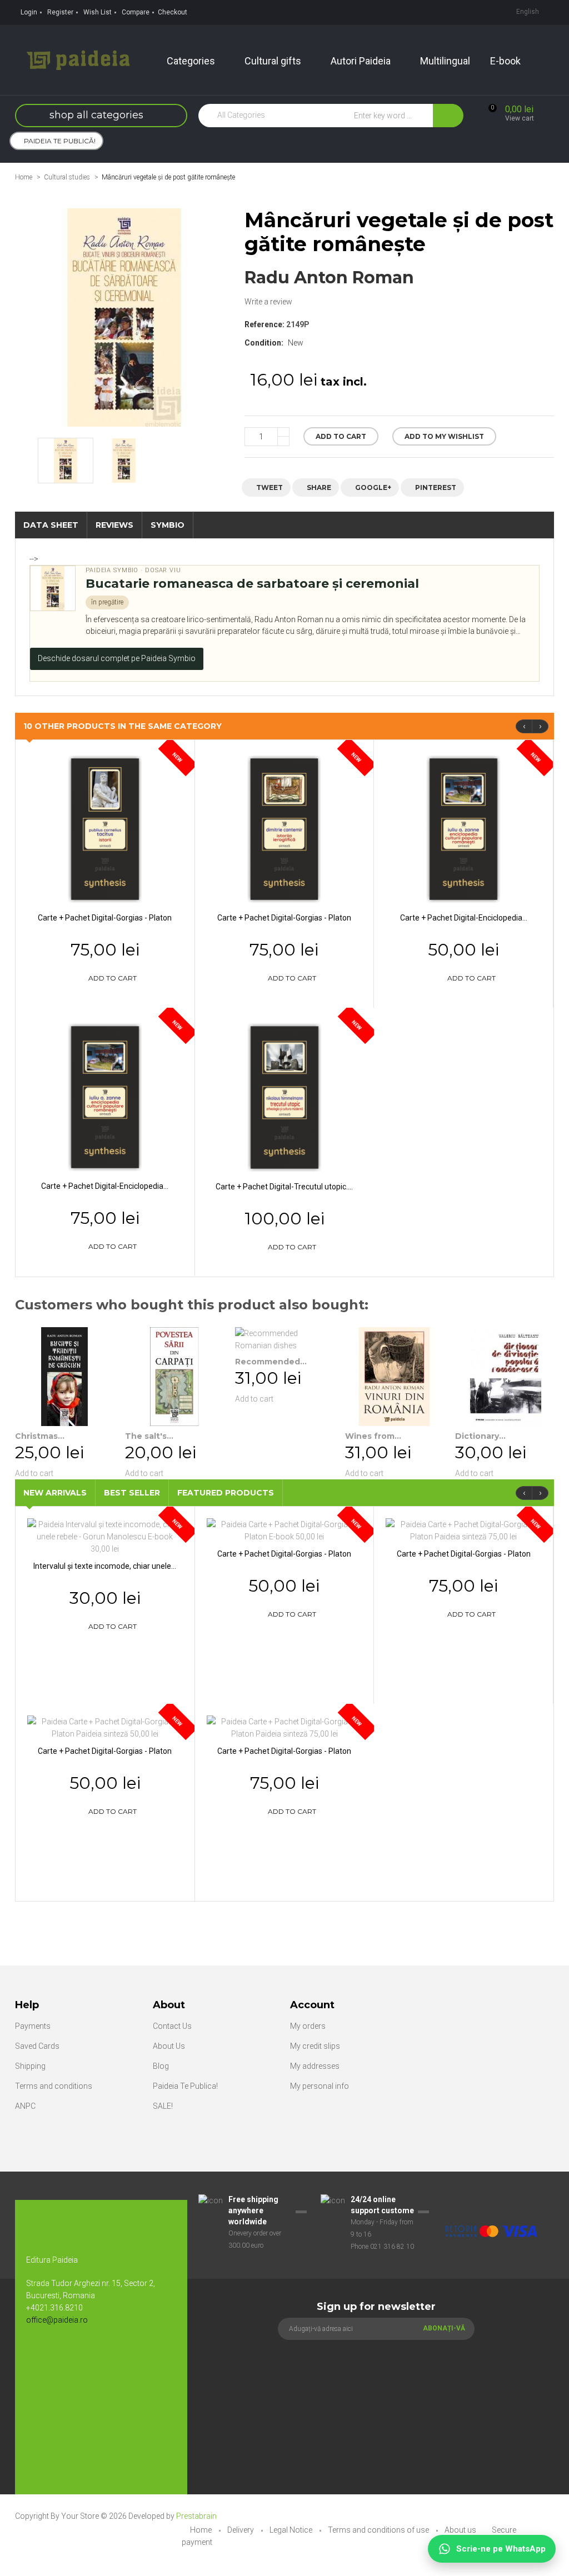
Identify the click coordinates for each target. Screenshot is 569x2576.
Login (29, 12)
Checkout (173, 12)
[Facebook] (40, 2357)
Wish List (98, 12)
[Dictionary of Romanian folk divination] (505, 1377)
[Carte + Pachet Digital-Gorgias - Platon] (105, 828)
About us (461, 2530)
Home (24, 177)
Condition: (264, 343)
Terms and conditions (54, 2086)
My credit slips (315, 2046)
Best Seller (132, 1493)
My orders (308, 2026)
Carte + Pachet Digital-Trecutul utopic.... (284, 1187)
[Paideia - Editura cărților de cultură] (78, 59)
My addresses (315, 2066)
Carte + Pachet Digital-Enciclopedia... (464, 918)
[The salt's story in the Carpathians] (174, 1377)
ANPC (25, 2106)
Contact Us (172, 2026)
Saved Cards (37, 2046)
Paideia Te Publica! (185, 2086)
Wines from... (373, 1436)
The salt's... (149, 1436)
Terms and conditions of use (379, 2530)
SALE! (163, 2106)
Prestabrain (196, 2516)
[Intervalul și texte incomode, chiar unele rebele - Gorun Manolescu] (105, 1536)
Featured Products (226, 1493)
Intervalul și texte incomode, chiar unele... (105, 1566)
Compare (136, 12)
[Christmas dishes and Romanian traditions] (64, 1377)
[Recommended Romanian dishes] (284, 1339)
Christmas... (40, 1436)
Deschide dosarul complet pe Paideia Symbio (117, 658)
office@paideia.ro (57, 2320)
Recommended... (271, 1362)
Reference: (264, 324)
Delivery (241, 2530)
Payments (33, 2026)
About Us (169, 2046)
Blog (161, 2066)
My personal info (320, 2086)
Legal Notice (292, 2530)
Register (60, 12)
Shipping (30, 2066)
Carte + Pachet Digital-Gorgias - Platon (105, 918)
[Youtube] (62, 2357)
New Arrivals (55, 1493)
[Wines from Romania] (395, 1377)
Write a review (268, 302)
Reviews (114, 525)
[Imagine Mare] (491, 2200)
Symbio (168, 525)
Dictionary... (480, 1436)
